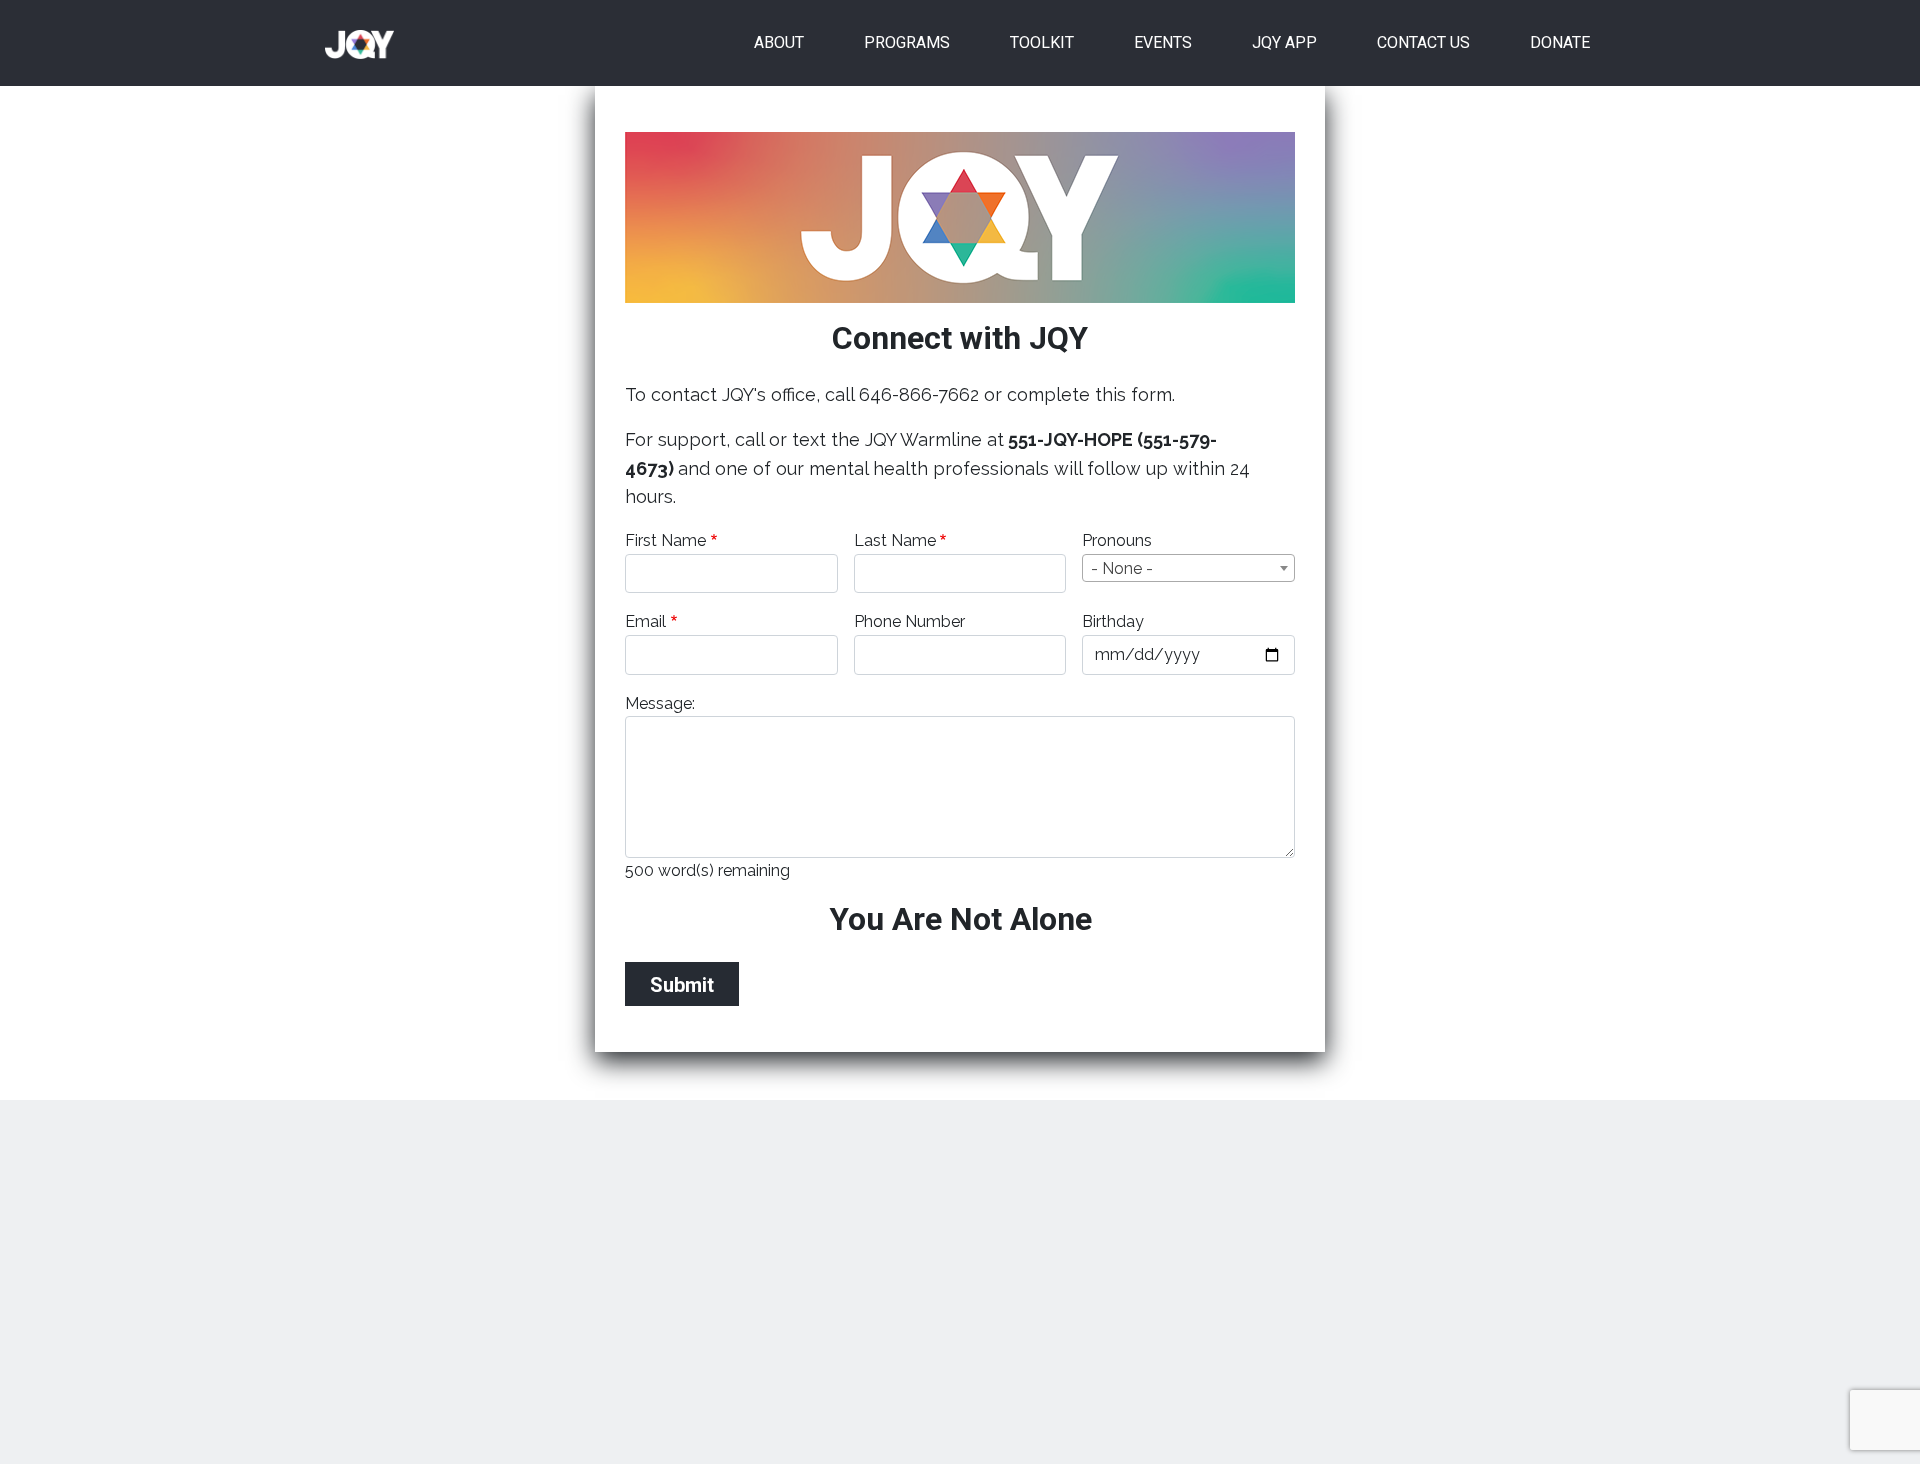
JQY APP (1284, 42)
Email (645, 621)
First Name (665, 540)
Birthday (1113, 621)
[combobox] (1188, 568)
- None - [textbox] (1122, 568)
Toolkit (1042, 42)
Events (1163, 42)
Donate (1560, 42)
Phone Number (909, 621)
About (779, 42)
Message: (660, 703)
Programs (907, 42)
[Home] (367, 43)
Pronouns (1117, 540)
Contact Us (1423, 42)
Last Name (895, 540)
